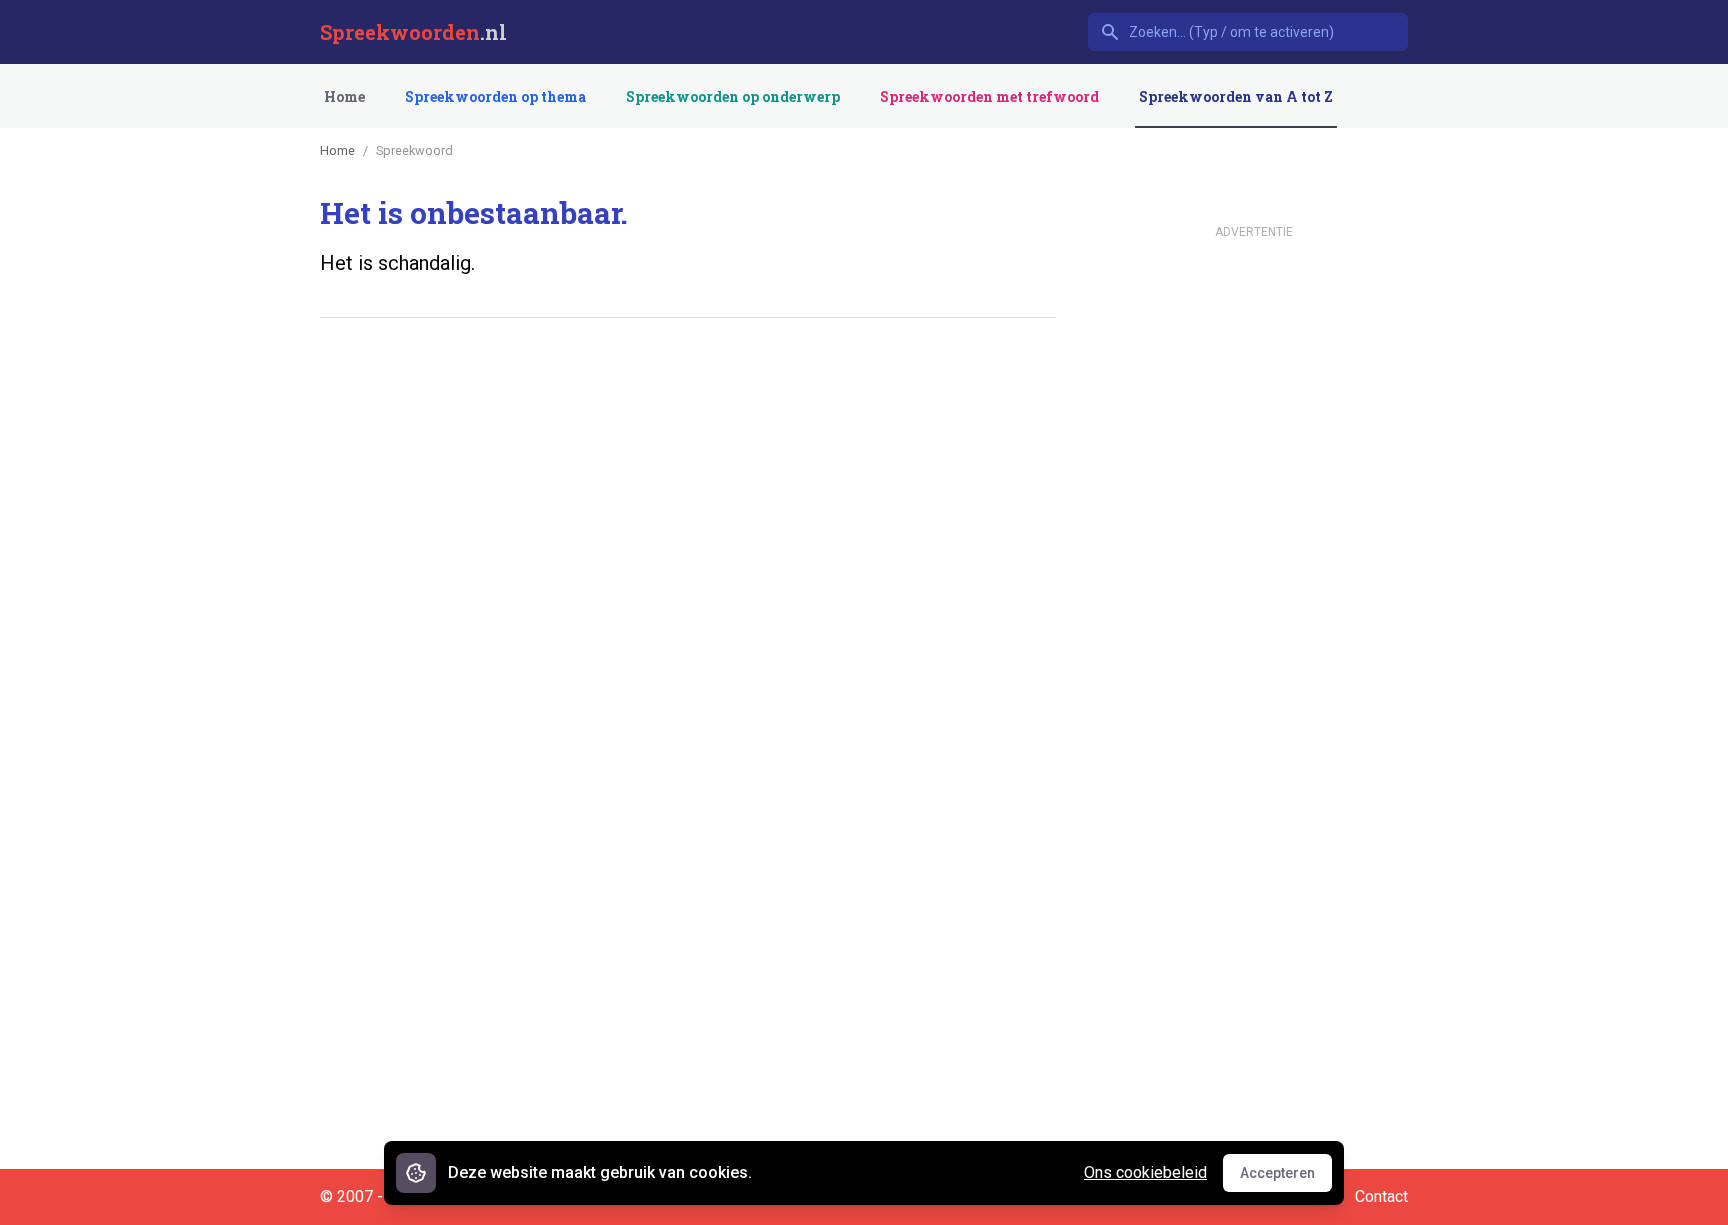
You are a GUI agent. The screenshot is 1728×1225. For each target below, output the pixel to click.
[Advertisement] (684, 395)
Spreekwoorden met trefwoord (989, 96)
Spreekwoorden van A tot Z (1236, 96)
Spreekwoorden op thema (495, 96)
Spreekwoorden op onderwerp (733, 96)
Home (344, 96)
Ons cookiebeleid (1145, 1172)
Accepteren (1286, 1178)
